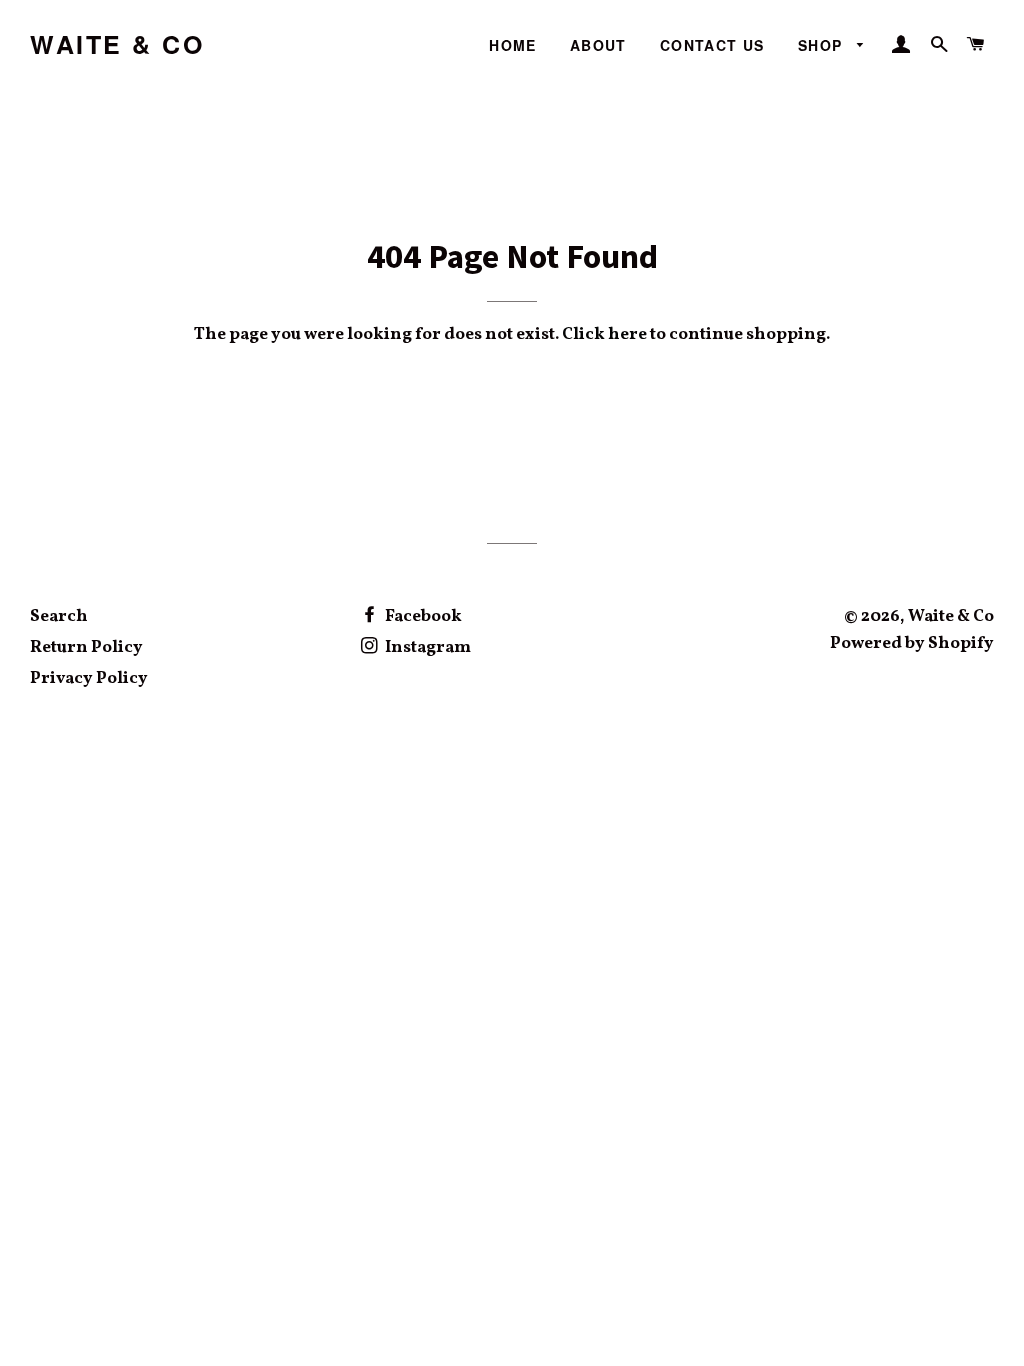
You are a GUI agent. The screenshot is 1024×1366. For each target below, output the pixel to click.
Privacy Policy (89, 678)
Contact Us (712, 45)
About (598, 45)
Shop (823, 45)
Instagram (426, 647)
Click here (604, 334)
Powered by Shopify (912, 643)
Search (59, 616)
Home (513, 45)
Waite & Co (117, 44)
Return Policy (86, 647)
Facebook (422, 616)
